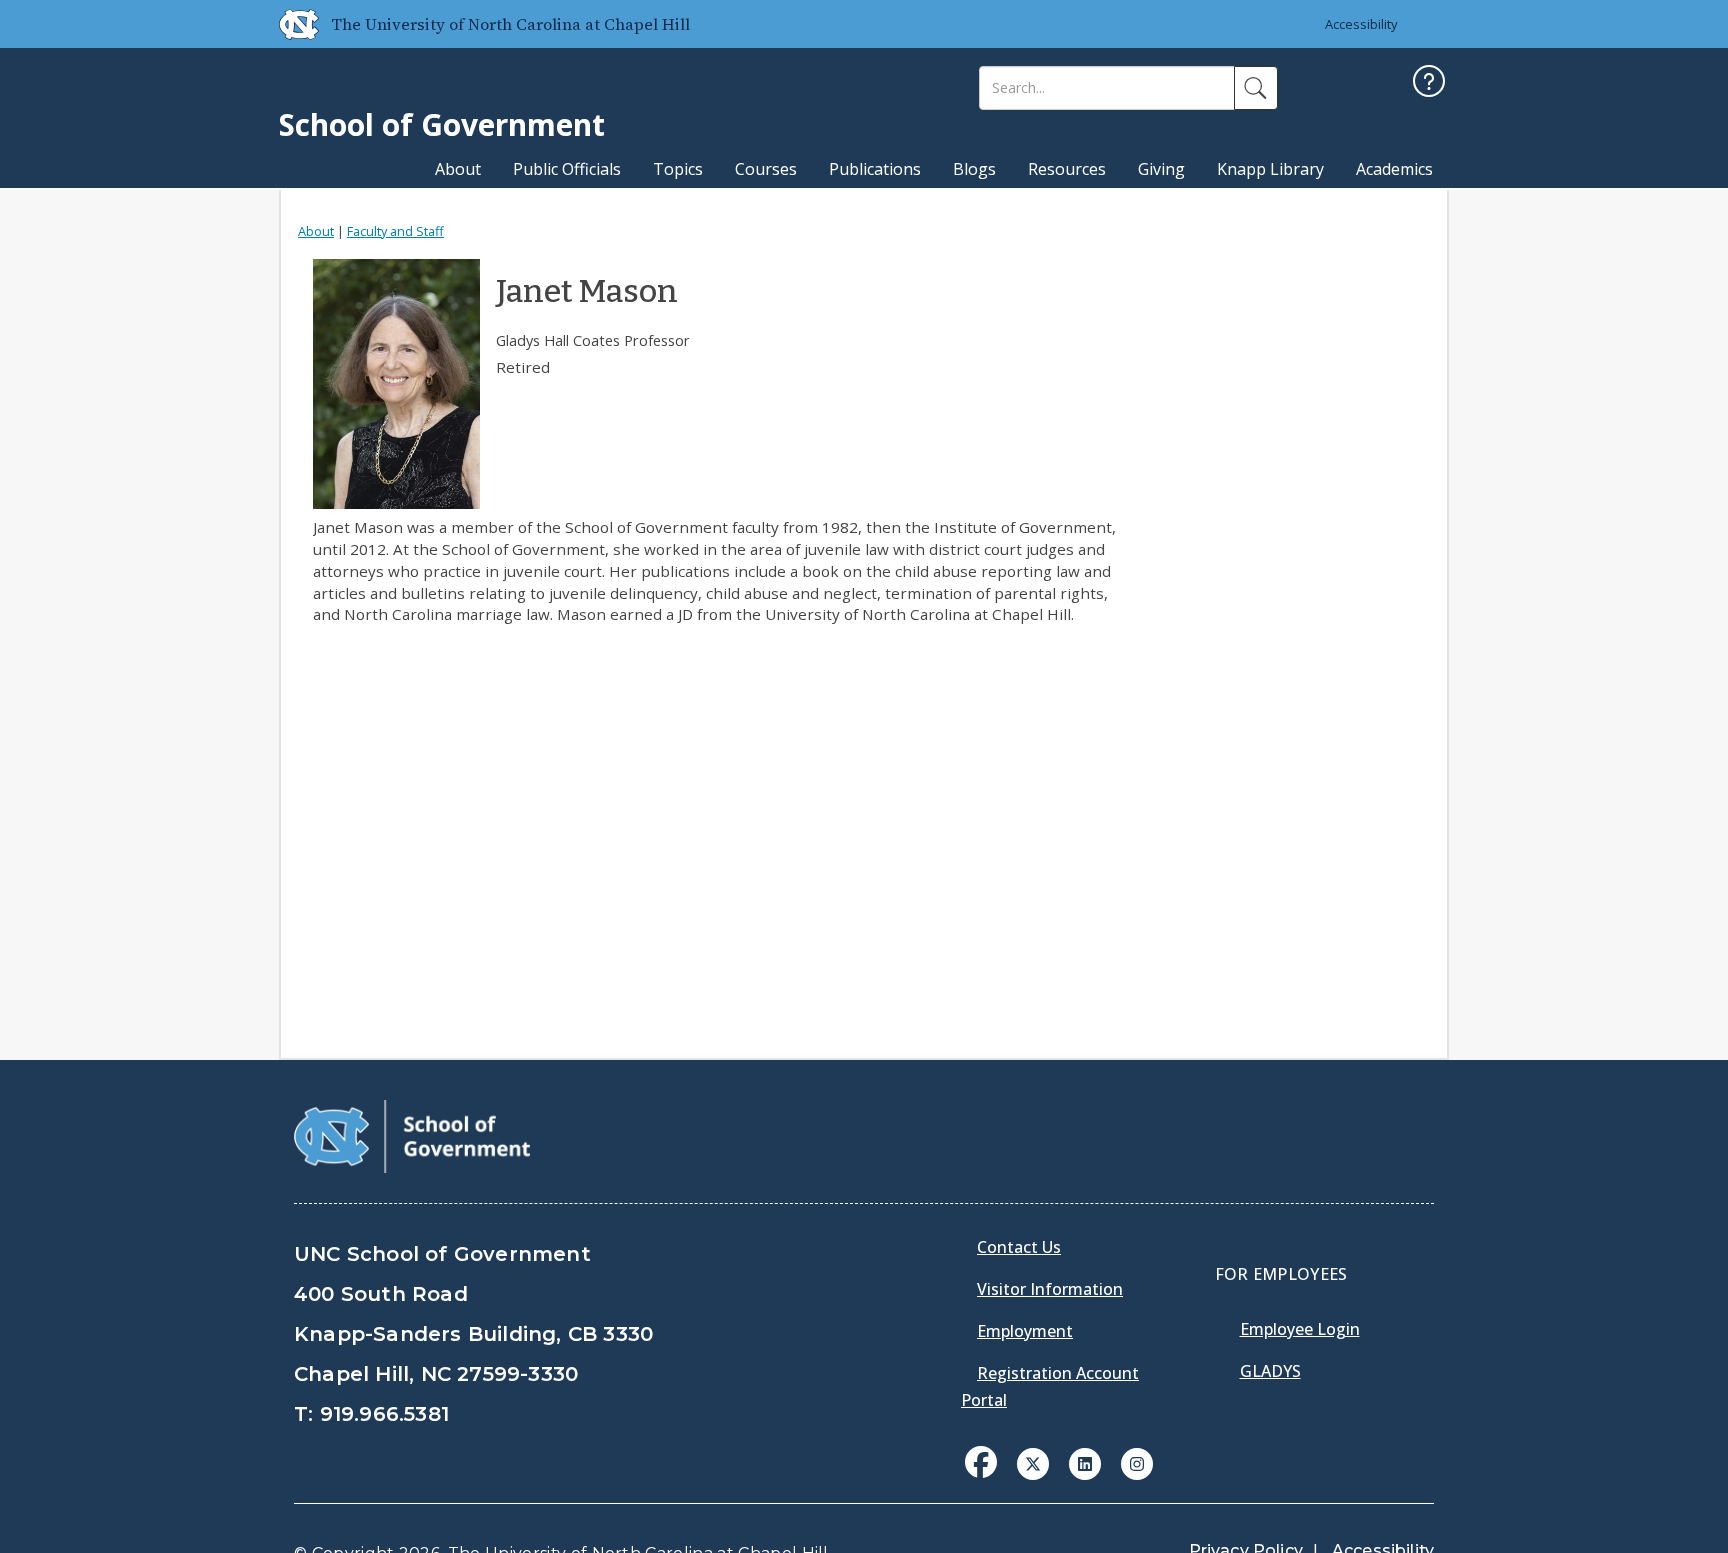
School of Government (442, 124)
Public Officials (567, 169)
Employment (1025, 1331)
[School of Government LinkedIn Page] (1085, 1462)
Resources (1067, 169)
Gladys (1270, 1371)
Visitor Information (1050, 1289)
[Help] (1429, 83)
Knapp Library (1270, 169)
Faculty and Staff (395, 231)
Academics (1394, 169)
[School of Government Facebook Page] (981, 1462)
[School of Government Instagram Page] (1137, 1462)
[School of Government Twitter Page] (1033, 1462)
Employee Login (1300, 1329)
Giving (1161, 169)
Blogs (974, 169)
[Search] (1256, 88)
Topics (678, 169)
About (458, 169)
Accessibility (1361, 24)
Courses (766, 169)
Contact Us (1019, 1247)
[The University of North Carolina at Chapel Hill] (291, 24)
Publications (875, 169)
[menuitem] (987, 1477)
